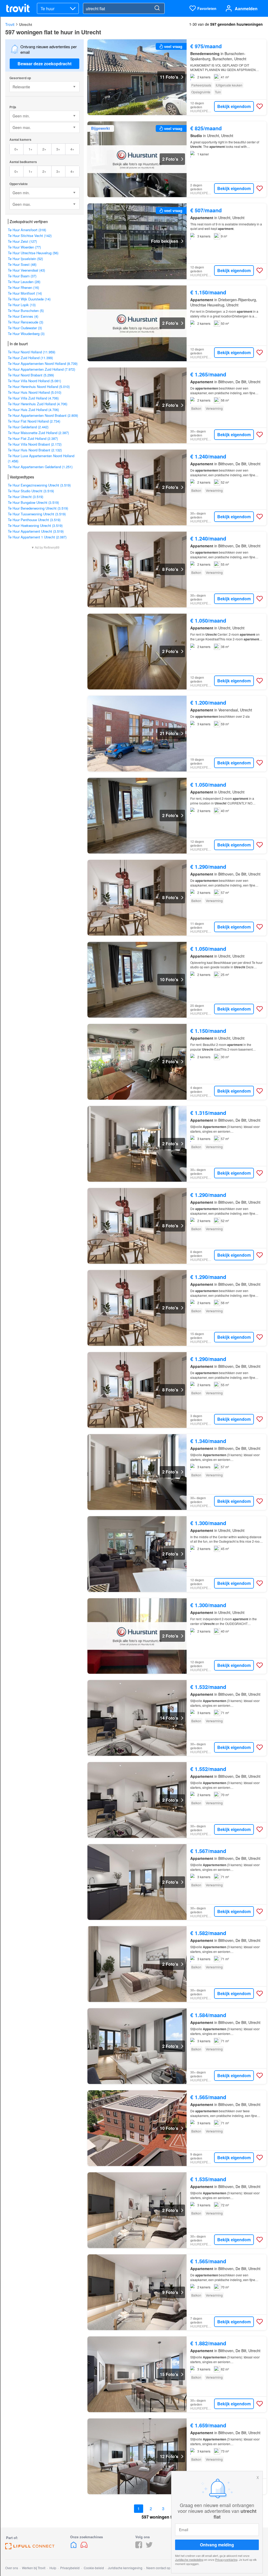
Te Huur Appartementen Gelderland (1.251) (40, 467)
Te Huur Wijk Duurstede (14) (29, 299)
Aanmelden (246, 9)
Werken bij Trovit (34, 2568)
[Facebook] (139, 2547)
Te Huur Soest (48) (22, 264)
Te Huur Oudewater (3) (25, 328)
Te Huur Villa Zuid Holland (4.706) (33, 398)
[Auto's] (84, 2547)
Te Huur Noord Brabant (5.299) (31, 375)
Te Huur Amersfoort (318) (27, 230)
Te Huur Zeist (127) (22, 241)
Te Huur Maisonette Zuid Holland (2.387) (38, 433)
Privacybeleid (70, 2568)
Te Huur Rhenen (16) (23, 287)
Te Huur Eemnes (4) (23, 316)
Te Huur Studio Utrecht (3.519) (31, 491)
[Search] (157, 8)
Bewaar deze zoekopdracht (44, 64)
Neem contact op (158, 2568)
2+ (44, 149)
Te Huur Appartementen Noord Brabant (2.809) (43, 415)
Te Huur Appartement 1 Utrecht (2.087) (37, 537)
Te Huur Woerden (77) (24, 247)
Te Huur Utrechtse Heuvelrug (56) (33, 253)
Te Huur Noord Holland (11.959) (32, 352)
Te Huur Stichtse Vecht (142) (30, 236)
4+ (72, 149)
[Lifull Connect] (30, 2548)
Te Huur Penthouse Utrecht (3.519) (34, 520)
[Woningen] (74, 2547)
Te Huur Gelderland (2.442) (28, 427)
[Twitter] (149, 2547)
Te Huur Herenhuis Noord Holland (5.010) (39, 387)
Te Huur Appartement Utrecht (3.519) (36, 531)
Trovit (10, 24)
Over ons (12, 2568)
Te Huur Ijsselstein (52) (25, 259)
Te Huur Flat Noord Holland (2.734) (34, 421)
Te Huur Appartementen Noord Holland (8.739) (43, 363)
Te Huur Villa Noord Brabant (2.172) (35, 444)
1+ (30, 149)
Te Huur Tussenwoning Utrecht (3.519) (37, 514)
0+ (16, 149)
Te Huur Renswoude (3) (26, 322)
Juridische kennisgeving (125, 2568)
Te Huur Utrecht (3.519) (26, 497)
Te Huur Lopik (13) (22, 305)
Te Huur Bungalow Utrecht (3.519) (33, 502)
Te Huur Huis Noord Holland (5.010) (35, 392)
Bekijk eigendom (234, 106)
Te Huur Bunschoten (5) (26, 310)
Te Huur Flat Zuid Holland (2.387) (33, 438)
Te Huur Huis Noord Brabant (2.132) (35, 450)
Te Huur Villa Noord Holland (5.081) (34, 381)
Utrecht (26, 24)
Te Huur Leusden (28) (24, 282)
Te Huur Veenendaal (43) (26, 270)
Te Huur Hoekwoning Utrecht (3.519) (35, 525)
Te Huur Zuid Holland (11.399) (30, 358)
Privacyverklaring (226, 2559)
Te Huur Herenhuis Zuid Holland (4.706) (38, 404)
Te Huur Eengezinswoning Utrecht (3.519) (39, 485)
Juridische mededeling (189, 2559)
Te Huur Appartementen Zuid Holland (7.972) (41, 369)
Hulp (53, 2568)
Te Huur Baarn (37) (22, 276)
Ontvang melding (217, 2545)
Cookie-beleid (94, 2568)
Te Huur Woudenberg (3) (26, 334)
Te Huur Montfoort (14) (25, 293)
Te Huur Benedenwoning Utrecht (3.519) (38, 508)
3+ (58, 149)
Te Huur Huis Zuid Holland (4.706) (33, 410)
